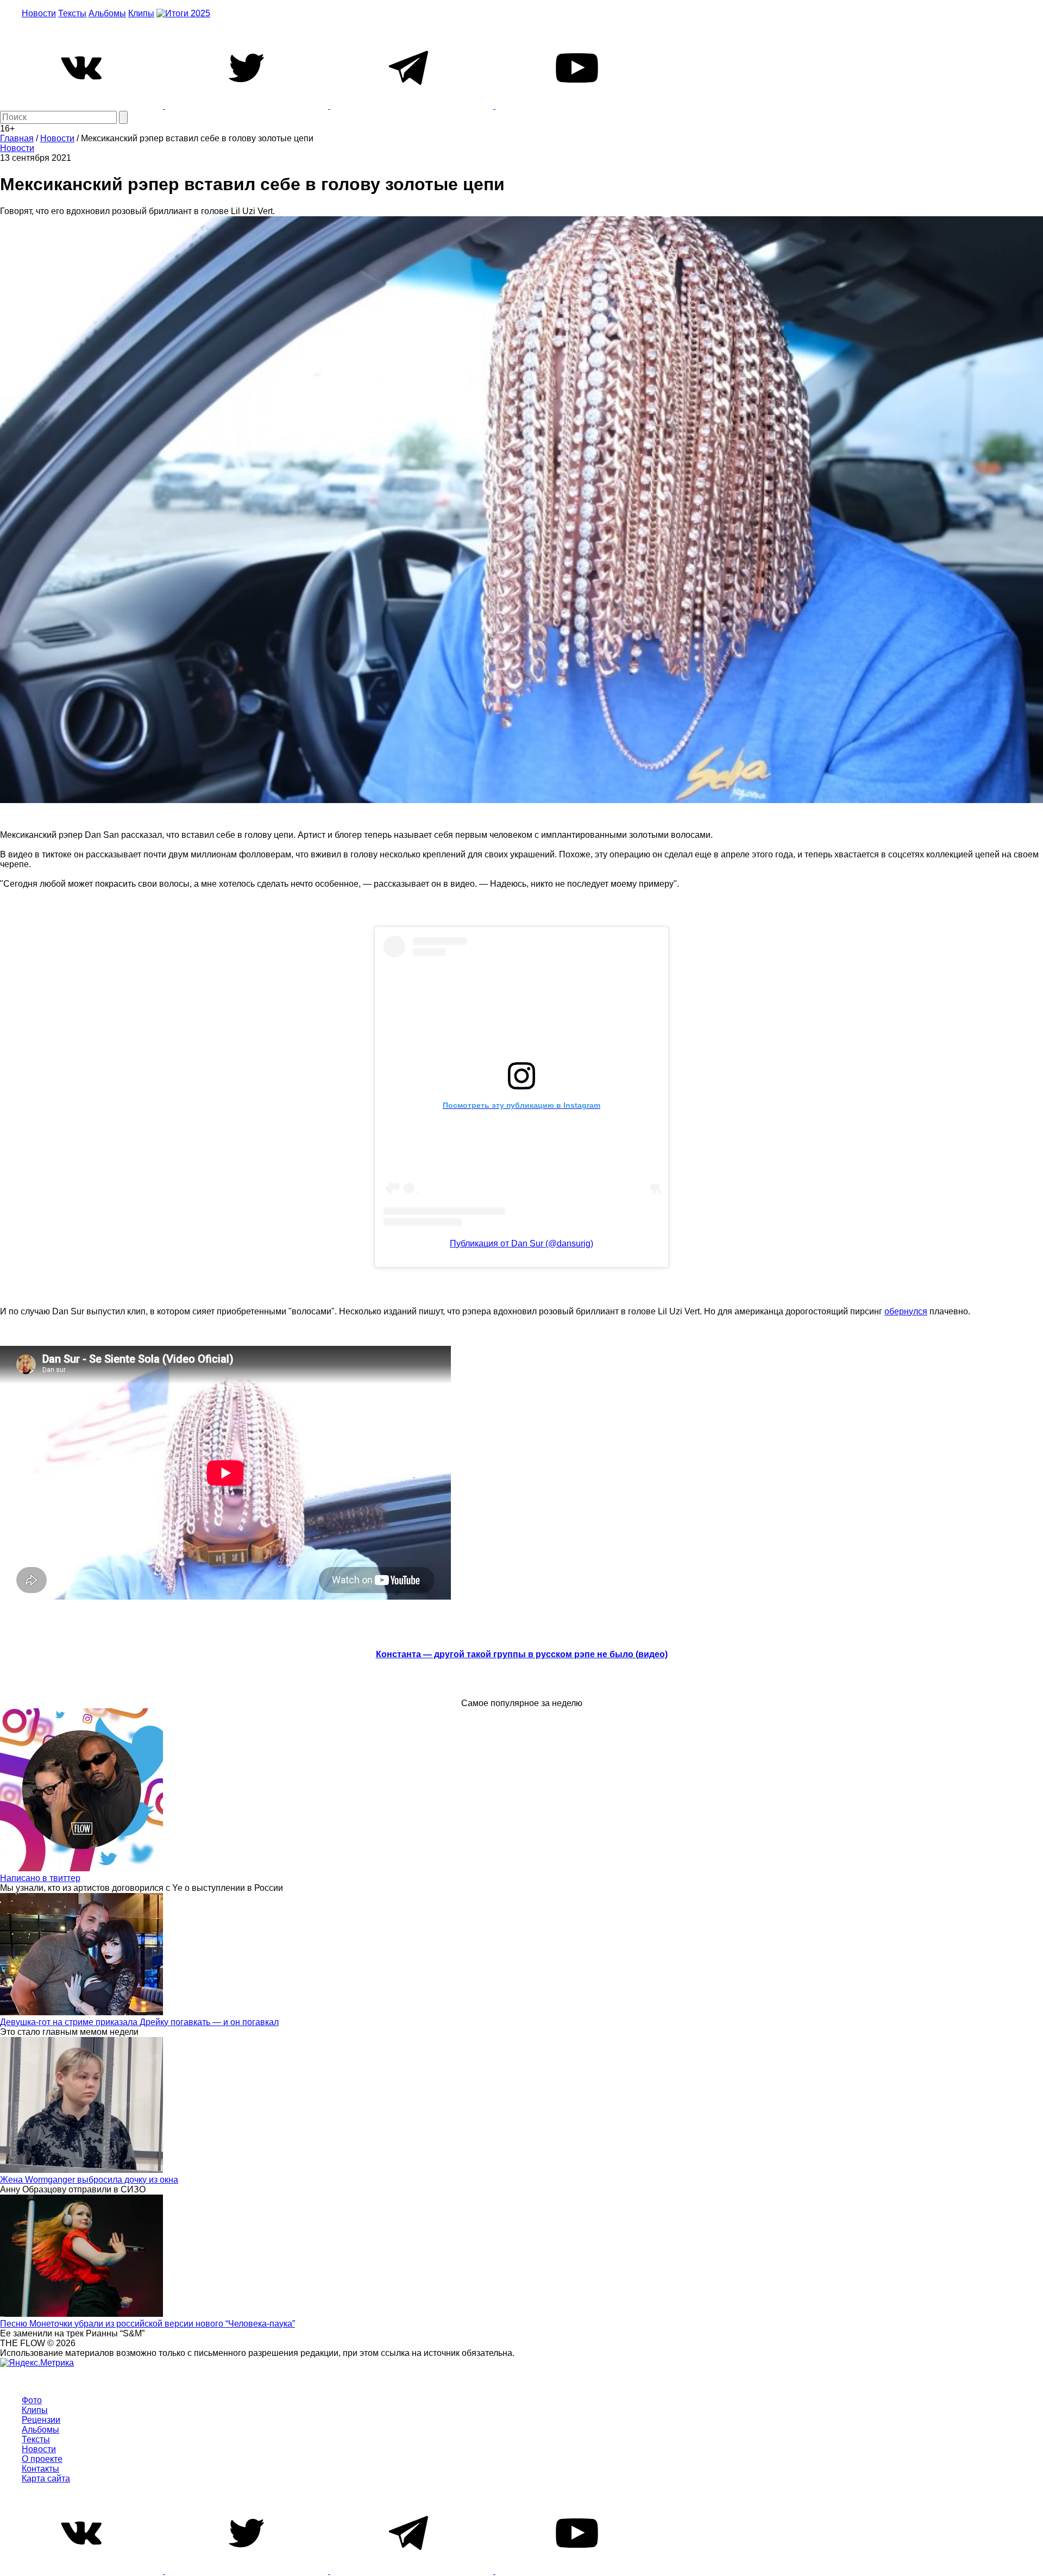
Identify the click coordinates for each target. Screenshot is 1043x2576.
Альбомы (107, 13)
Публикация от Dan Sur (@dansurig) (521, 1243)
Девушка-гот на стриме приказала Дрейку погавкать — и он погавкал (139, 2022)
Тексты (72, 13)
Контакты (40, 2469)
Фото (32, 2400)
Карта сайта (46, 2478)
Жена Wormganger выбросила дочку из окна (89, 2180)
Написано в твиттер (40, 1878)
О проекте (42, 2459)
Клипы (141, 13)
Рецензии (41, 2420)
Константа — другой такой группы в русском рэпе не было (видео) (522, 1654)
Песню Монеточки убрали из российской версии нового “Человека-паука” (147, 2324)
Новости (39, 13)
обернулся (906, 1311)
